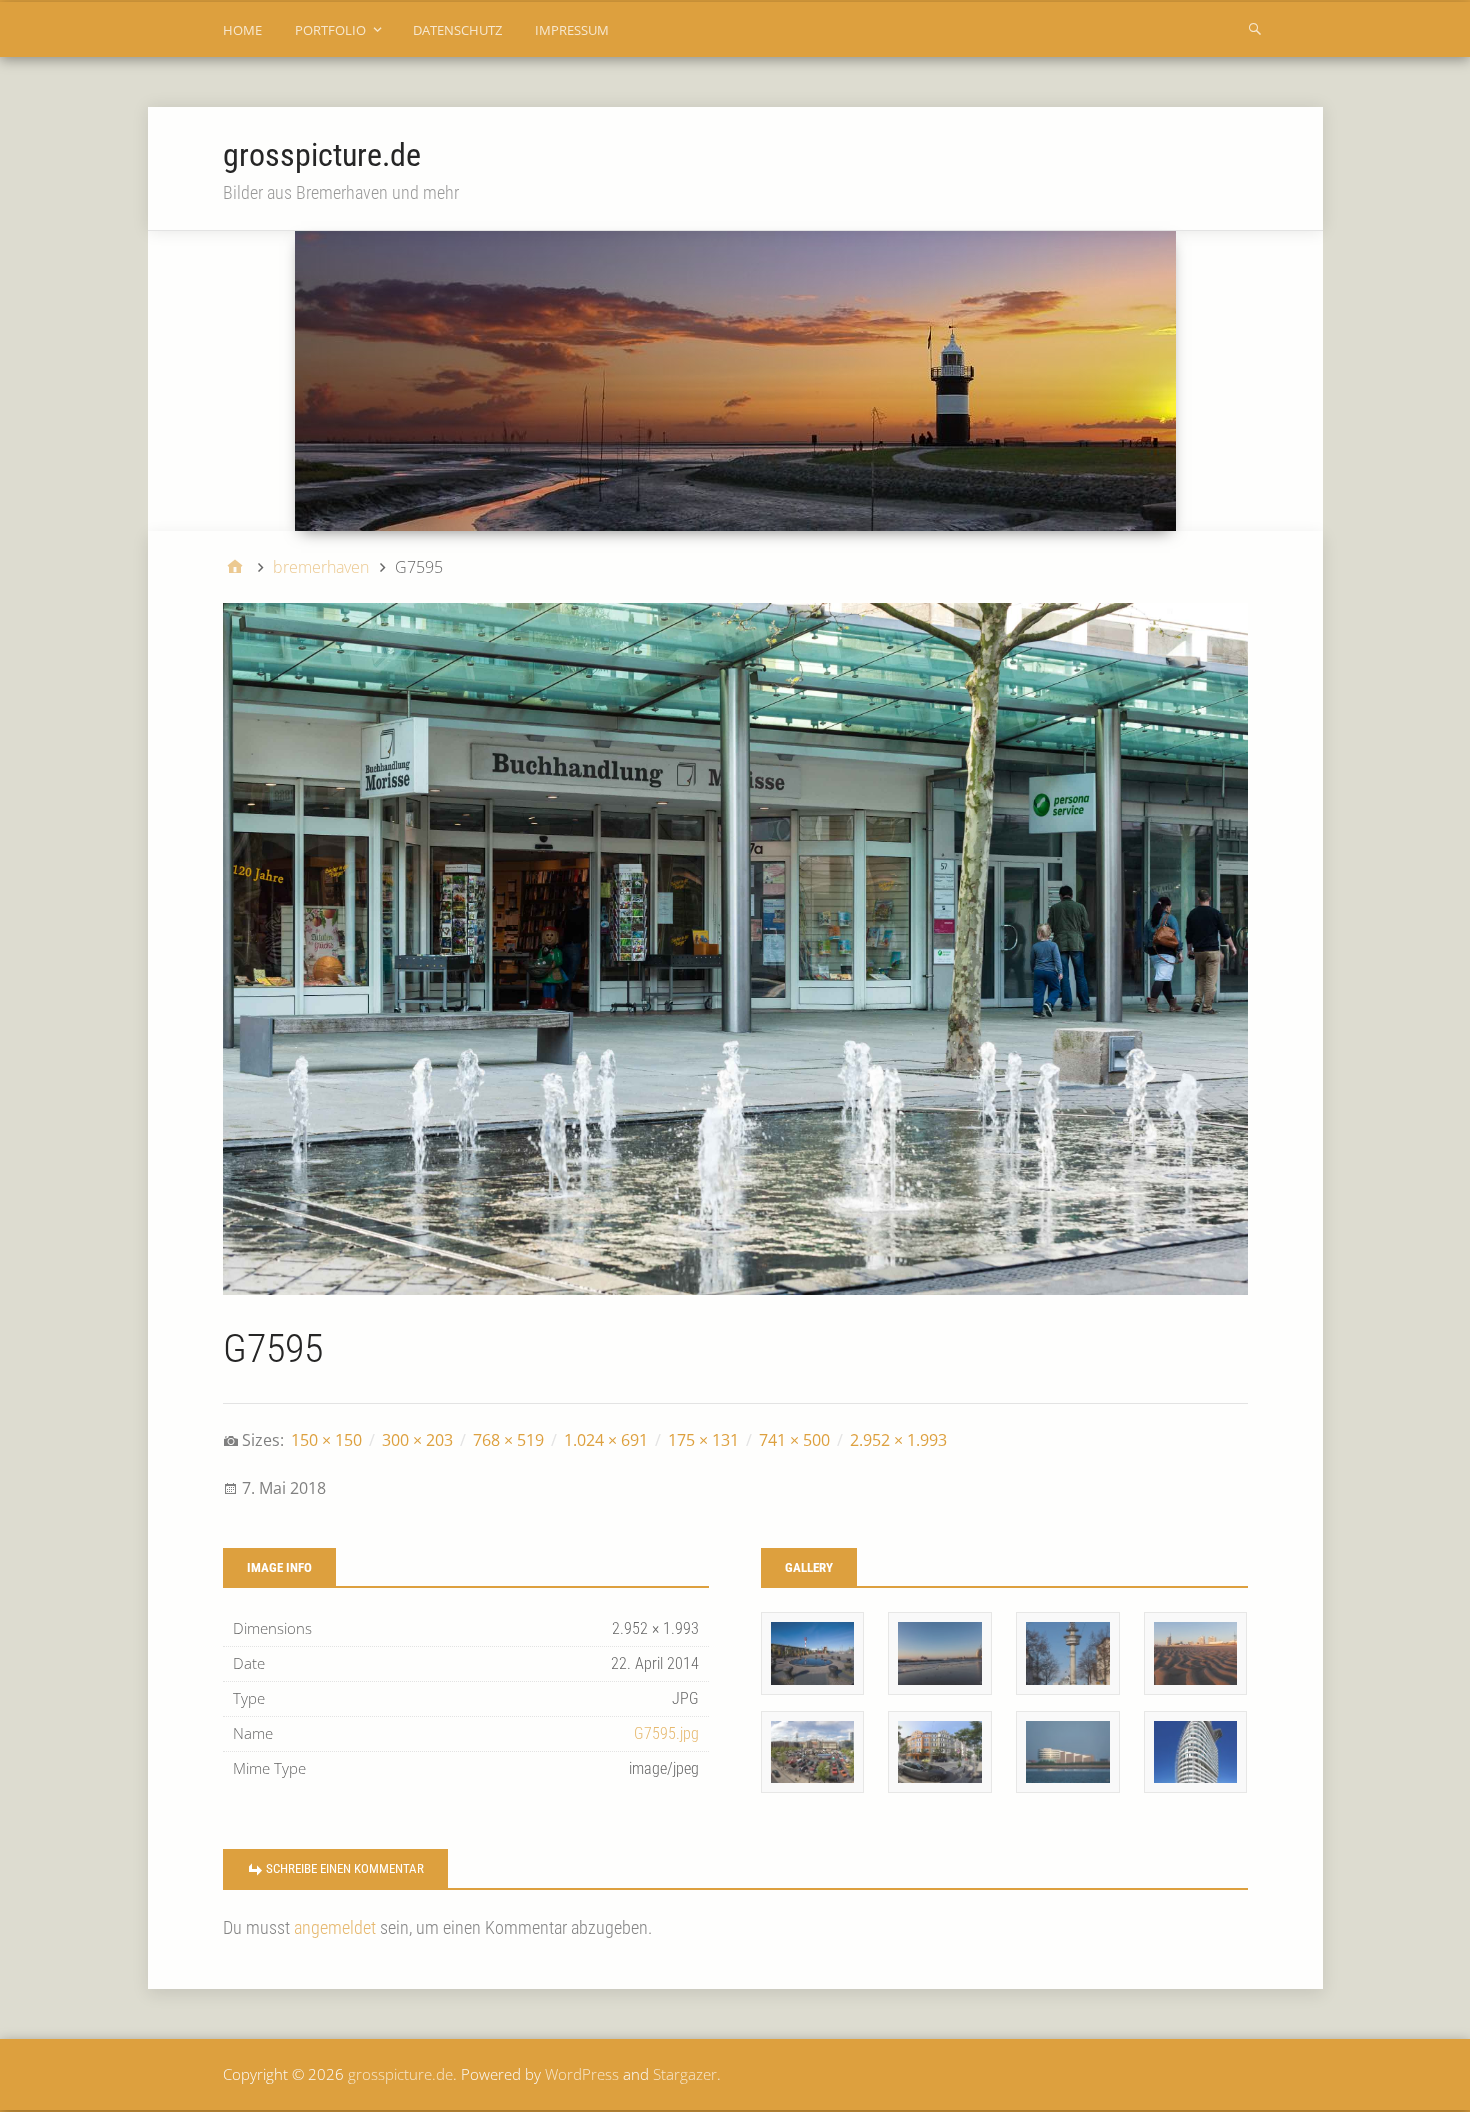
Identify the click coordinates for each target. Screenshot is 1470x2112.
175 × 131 (703, 1440)
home (242, 30)
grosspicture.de (322, 155)
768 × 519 (508, 1440)
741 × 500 (794, 1440)
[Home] (235, 567)
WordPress (582, 2074)
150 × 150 (326, 1440)
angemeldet (335, 1927)
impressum (572, 30)
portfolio (330, 30)
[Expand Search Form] (1255, 28)
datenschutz (457, 30)
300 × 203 (417, 1440)
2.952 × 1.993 (898, 1440)
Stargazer (685, 2074)
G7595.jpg (666, 1733)
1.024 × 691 (606, 1440)
